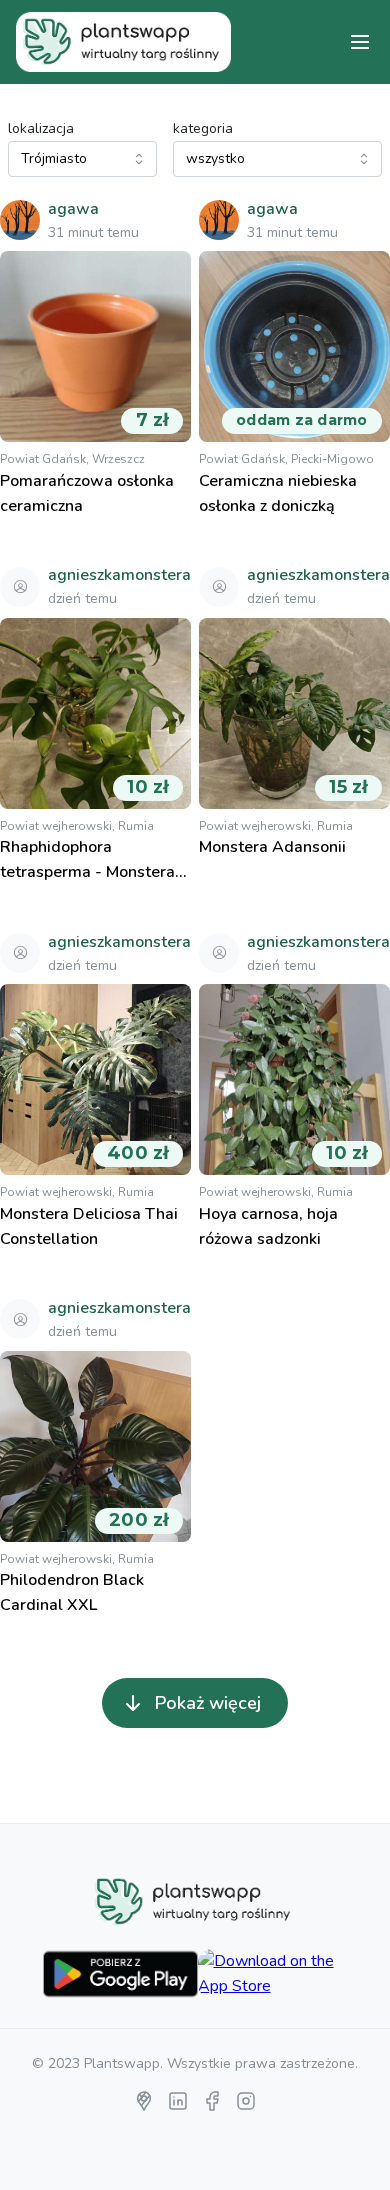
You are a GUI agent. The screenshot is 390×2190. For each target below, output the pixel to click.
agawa (73, 209)
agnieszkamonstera (119, 575)
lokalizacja (41, 128)
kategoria (203, 128)
